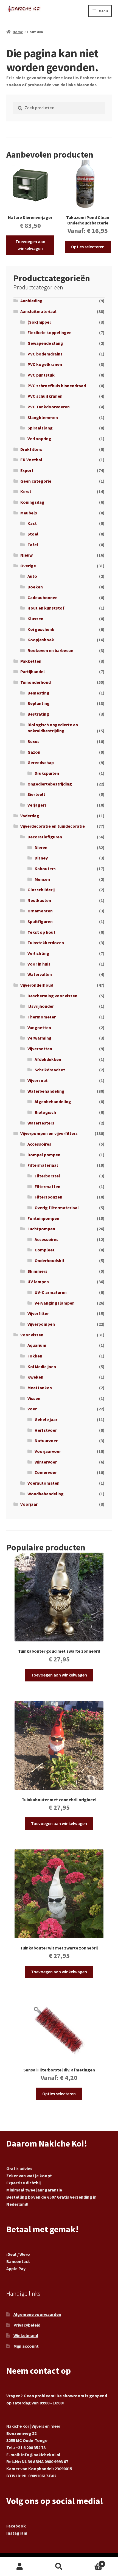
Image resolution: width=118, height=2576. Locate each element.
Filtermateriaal (43, 1165)
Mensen (42, 879)
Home (18, 32)
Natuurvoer (46, 1441)
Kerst (26, 491)
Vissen (34, 1398)
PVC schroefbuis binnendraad (57, 386)
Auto (32, 576)
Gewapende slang (45, 343)
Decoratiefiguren (45, 837)
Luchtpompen (41, 1229)
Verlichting (38, 953)
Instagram (17, 2533)
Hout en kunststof (46, 608)
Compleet (45, 1250)
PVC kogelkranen (45, 364)
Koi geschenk (41, 629)
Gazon (34, 752)
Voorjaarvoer (48, 1451)
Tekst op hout (41, 932)
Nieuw (26, 555)
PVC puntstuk (41, 375)
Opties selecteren (88, 247)
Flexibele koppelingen (50, 332)
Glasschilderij (41, 890)
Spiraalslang (40, 428)
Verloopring (39, 439)
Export (27, 470)
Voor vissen (32, 1335)
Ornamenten (40, 911)
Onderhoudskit (50, 1260)
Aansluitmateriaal (38, 311)
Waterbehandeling (46, 1091)
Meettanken (40, 1388)
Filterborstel (47, 1176)
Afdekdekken (48, 1059)
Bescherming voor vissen (52, 996)
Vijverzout (38, 1080)
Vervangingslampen (55, 1303)
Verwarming (40, 1038)
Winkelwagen (91, 2562)
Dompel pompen (44, 1155)
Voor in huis (39, 964)
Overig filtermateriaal (57, 1208)
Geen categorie (36, 481)
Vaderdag (30, 816)
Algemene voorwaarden (37, 2314)
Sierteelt (36, 794)
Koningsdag (32, 502)
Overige (28, 566)
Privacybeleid (27, 2325)
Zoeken (59, 2567)
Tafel (33, 545)
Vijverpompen (41, 1324)
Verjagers (37, 805)
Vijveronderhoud (37, 985)
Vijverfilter (38, 1313)
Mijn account (26, 2346)
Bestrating (38, 714)
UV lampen (38, 1282)
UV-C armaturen (51, 1292)
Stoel (33, 534)
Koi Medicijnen (42, 1367)
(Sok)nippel (39, 322)
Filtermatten (47, 1186)
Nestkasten (39, 900)
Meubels (29, 513)
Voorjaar (29, 1504)
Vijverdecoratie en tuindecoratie (53, 826)
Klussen (35, 619)
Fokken (35, 1356)
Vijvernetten (40, 1049)
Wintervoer (46, 1462)
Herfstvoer (46, 1430)
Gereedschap (41, 762)
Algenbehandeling (53, 1101)
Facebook (16, 2526)
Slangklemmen (43, 417)
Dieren (41, 847)
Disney (41, 858)
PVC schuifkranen (45, 396)
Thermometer (42, 1017)
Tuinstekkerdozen (46, 943)
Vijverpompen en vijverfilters (49, 1133)
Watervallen (40, 974)
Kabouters (45, 869)
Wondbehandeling (46, 1494)
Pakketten (31, 661)
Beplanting (39, 703)
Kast (32, 523)
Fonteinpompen (43, 1218)
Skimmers (37, 1271)
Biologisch (45, 1112)
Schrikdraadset (50, 1070)
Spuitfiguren (40, 921)
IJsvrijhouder (41, 1006)
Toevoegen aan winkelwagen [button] (30, 245)
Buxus (33, 741)
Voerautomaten (43, 1483)
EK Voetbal (31, 460)
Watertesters (41, 1123)
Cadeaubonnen (43, 597)
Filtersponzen (48, 1197)
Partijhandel (33, 671)
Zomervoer (46, 1472)
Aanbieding (31, 301)
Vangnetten (39, 1027)
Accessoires (39, 1144)
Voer (32, 1409)
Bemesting (38, 693)
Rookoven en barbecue (50, 650)
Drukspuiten (47, 773)
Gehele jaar (46, 1419)
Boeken (35, 587)
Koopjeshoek (41, 640)
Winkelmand (26, 2335)
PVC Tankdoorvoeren (49, 407)
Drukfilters (31, 449)
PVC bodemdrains (45, 354)
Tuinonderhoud (36, 682)
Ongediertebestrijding (50, 784)
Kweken (35, 1377)
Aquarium (37, 1345)
